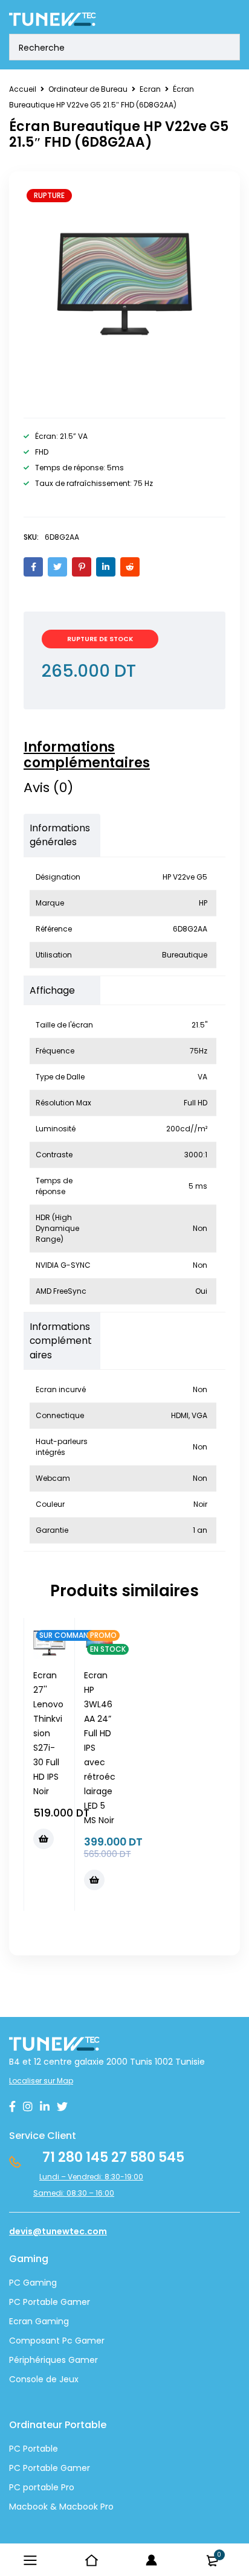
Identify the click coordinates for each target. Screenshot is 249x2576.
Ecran (150, 89)
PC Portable (34, 2449)
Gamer (74, 2468)
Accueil (23, 89)
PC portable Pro (42, 2487)
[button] (44, 1839)
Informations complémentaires (87, 755)
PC (15, 2468)
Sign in (152, 2560)
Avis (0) (48, 788)
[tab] (118, 755)
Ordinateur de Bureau (88, 89)
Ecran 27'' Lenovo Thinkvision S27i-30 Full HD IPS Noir (48, 1733)
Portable (39, 2468)
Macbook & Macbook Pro (61, 2507)
